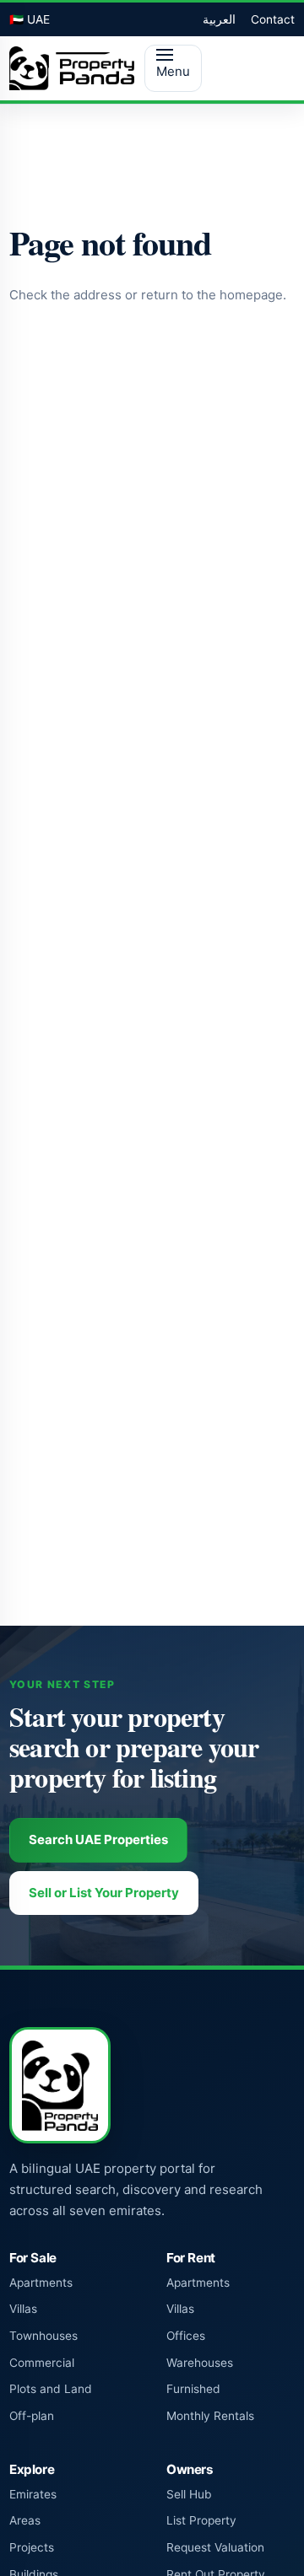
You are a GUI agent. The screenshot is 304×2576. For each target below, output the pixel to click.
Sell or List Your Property (104, 1893)
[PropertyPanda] (72, 68)
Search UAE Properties (98, 1839)
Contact (273, 19)
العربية (219, 19)
